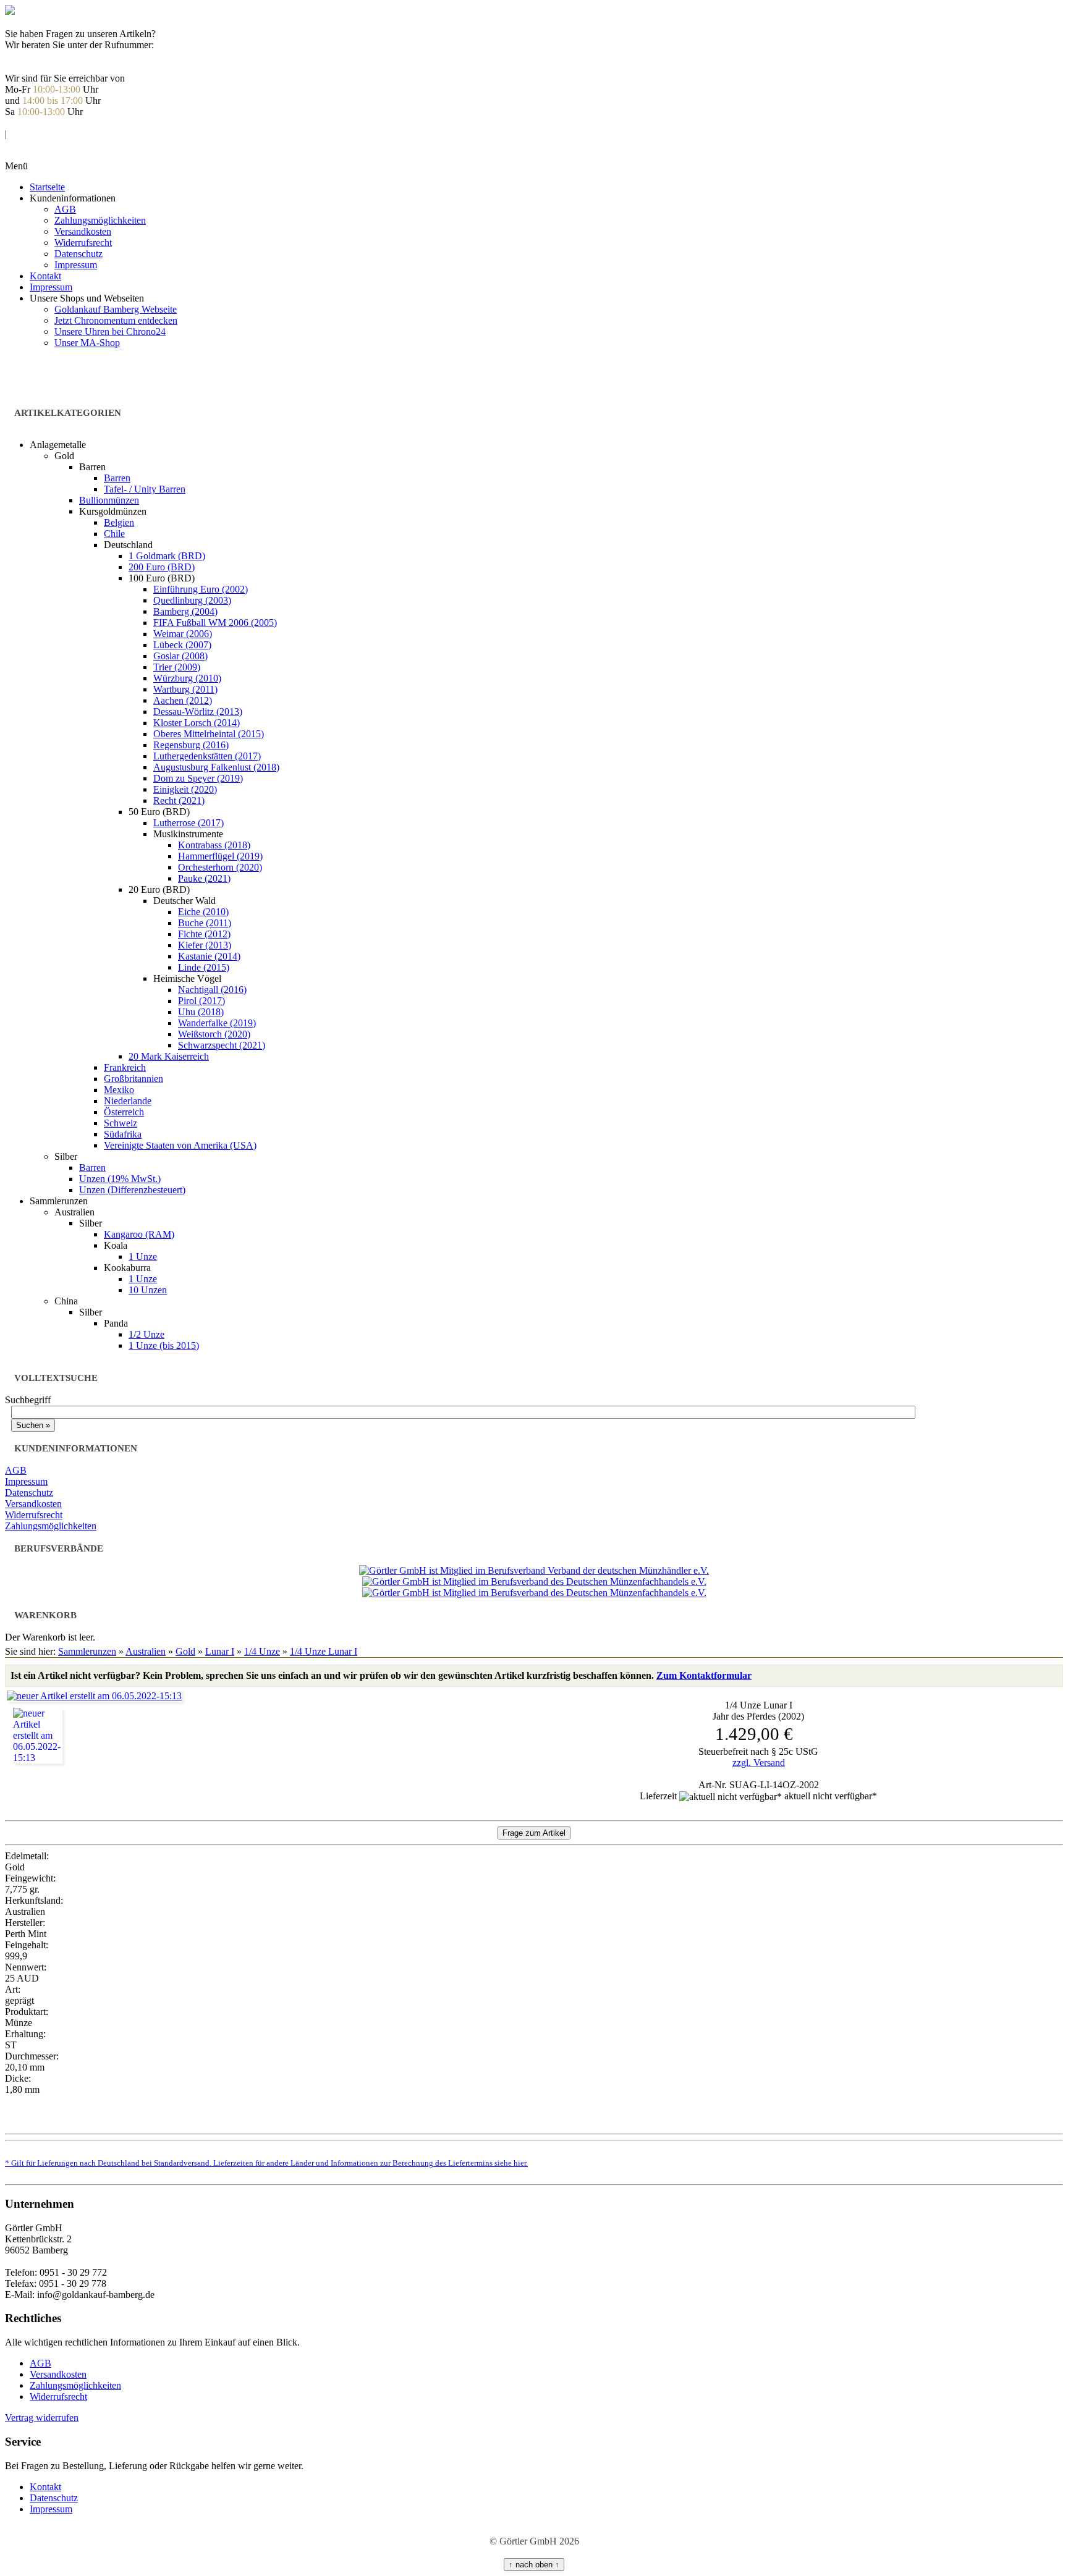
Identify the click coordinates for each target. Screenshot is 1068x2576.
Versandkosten (83, 231)
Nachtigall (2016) (212, 990)
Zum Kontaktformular (704, 1675)
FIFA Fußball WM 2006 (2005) (215, 623)
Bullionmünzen (109, 500)
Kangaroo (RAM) (139, 1234)
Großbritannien (133, 1079)
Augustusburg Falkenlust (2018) (216, 767)
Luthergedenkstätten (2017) (207, 756)
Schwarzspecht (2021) (222, 1045)
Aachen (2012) (183, 700)
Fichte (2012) (204, 934)
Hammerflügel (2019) (220, 856)
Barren (117, 478)
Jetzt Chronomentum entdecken (116, 320)
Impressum (76, 265)
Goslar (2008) (180, 656)
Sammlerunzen (87, 1651)
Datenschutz (78, 254)
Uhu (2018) (201, 1012)
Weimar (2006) (183, 634)
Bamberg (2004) (185, 611)
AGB (65, 209)
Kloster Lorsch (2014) (197, 723)
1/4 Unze (262, 1651)
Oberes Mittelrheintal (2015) (209, 734)
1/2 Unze (146, 1334)
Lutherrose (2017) (189, 823)
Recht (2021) (179, 800)
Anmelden (25, 123)
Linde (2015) (204, 967)
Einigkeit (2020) (185, 789)
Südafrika (123, 1134)
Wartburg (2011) (185, 689)
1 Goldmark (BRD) (167, 556)
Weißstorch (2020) (214, 1034)
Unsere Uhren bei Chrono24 (110, 332)
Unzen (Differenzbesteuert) (132, 1190)
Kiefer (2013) (205, 945)
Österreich (124, 1112)
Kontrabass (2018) (214, 845)
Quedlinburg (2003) (192, 600)
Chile (114, 534)
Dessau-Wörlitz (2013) (198, 712)
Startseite (47, 187)
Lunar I (220, 1651)
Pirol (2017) (201, 1001)
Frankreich (125, 1067)
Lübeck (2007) (182, 645)
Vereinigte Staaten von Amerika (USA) (180, 1145)
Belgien (119, 522)
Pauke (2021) (204, 878)
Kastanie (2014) (209, 956)
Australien (146, 1651)
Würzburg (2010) (187, 678)
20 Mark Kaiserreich (169, 1056)
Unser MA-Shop (87, 343)
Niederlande (128, 1101)
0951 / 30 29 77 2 (40, 56)
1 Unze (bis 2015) (164, 1345)
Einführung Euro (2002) (201, 589)
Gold (185, 1651)
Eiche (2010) (203, 912)
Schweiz (121, 1123)
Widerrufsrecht (83, 243)
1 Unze (143, 1256)
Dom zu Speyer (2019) (198, 778)
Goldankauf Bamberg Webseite (116, 309)
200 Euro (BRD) (162, 567)
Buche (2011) (205, 923)
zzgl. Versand (759, 1763)
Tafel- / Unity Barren (145, 489)
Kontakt (45, 276)
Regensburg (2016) (191, 745)
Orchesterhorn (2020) (220, 867)
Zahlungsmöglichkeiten (100, 220)
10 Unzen (148, 1290)
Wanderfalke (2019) (217, 1023)
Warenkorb (27, 145)
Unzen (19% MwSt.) (120, 1179)
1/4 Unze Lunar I (324, 1651)
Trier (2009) (177, 667)
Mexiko (119, 1090)
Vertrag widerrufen (42, 2418)
